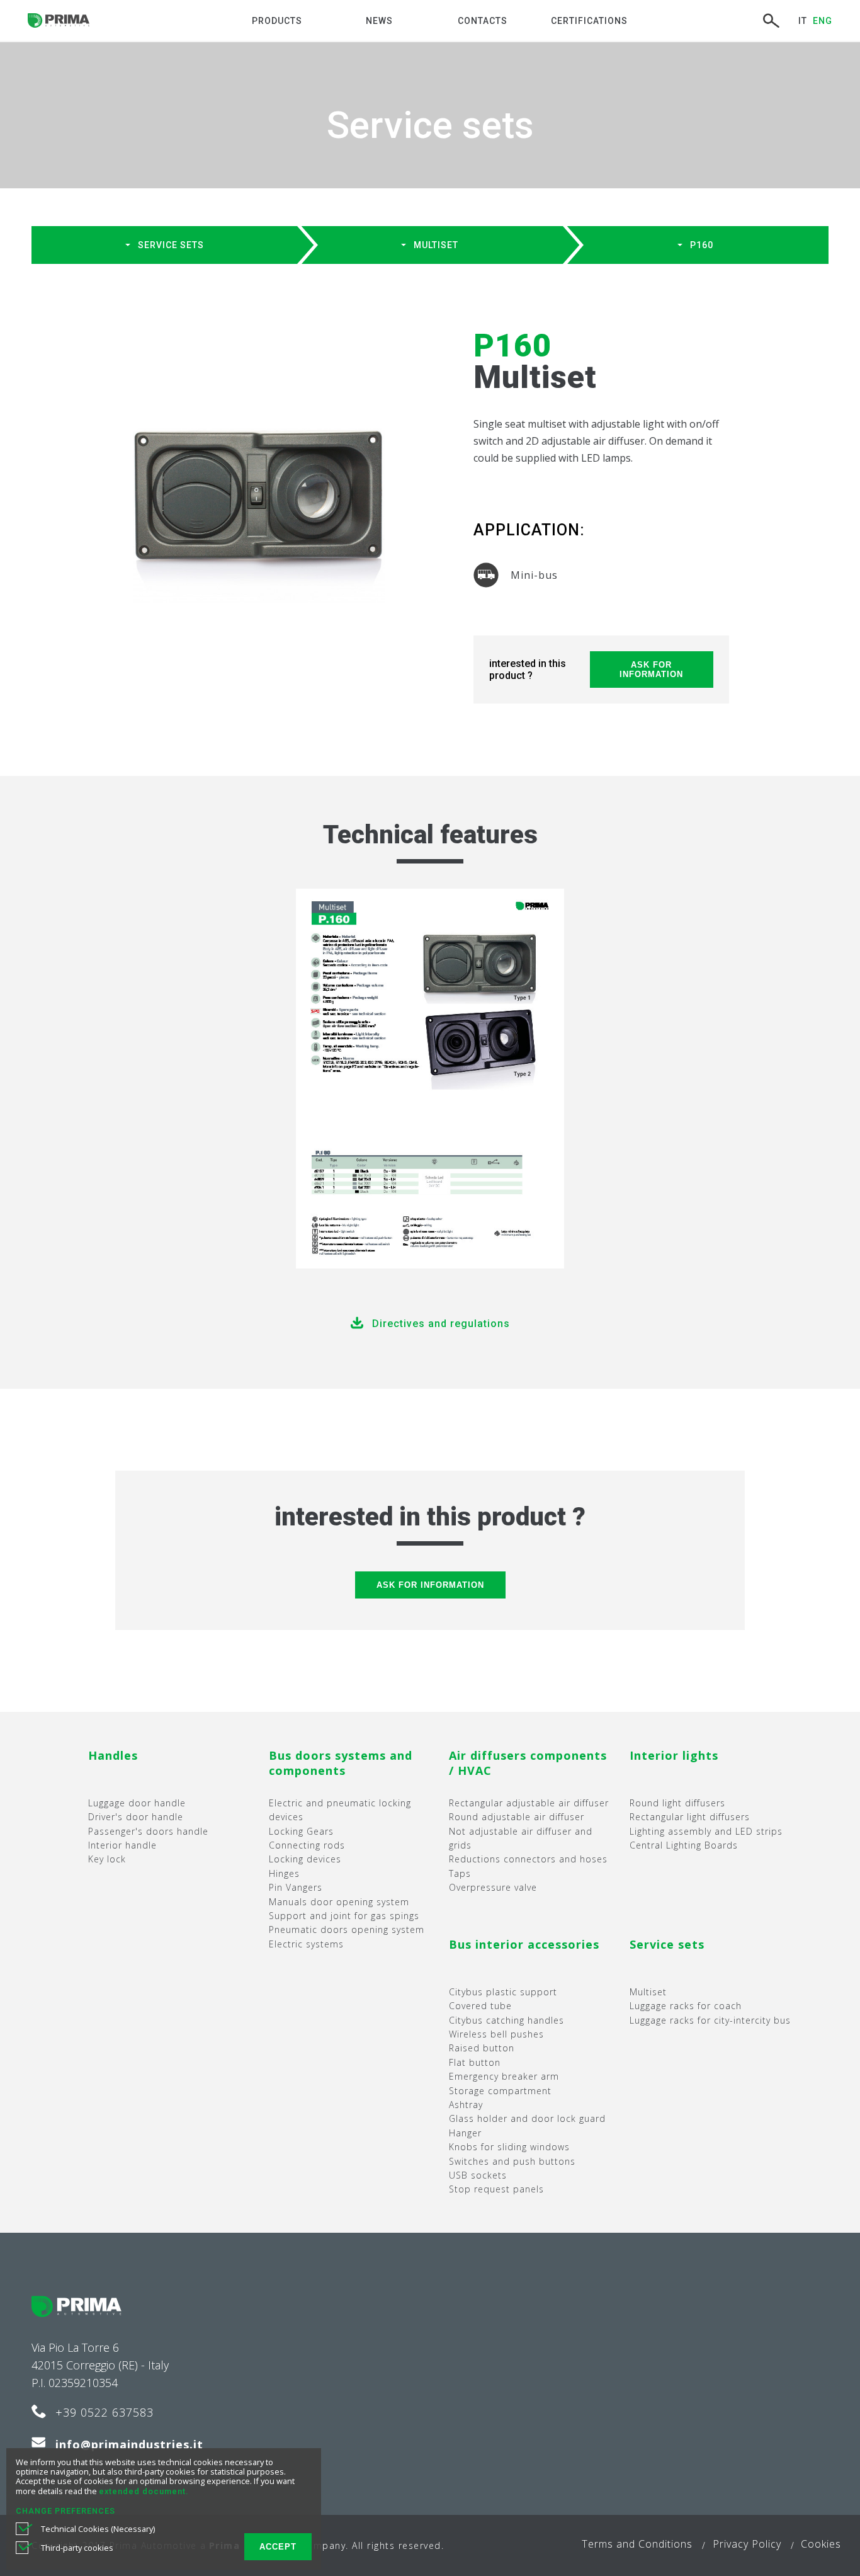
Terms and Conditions (637, 2544)
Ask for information (651, 670)
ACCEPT (278, 2547)
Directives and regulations (441, 1324)
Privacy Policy (747, 2544)
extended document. (144, 2491)
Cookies (821, 2544)
